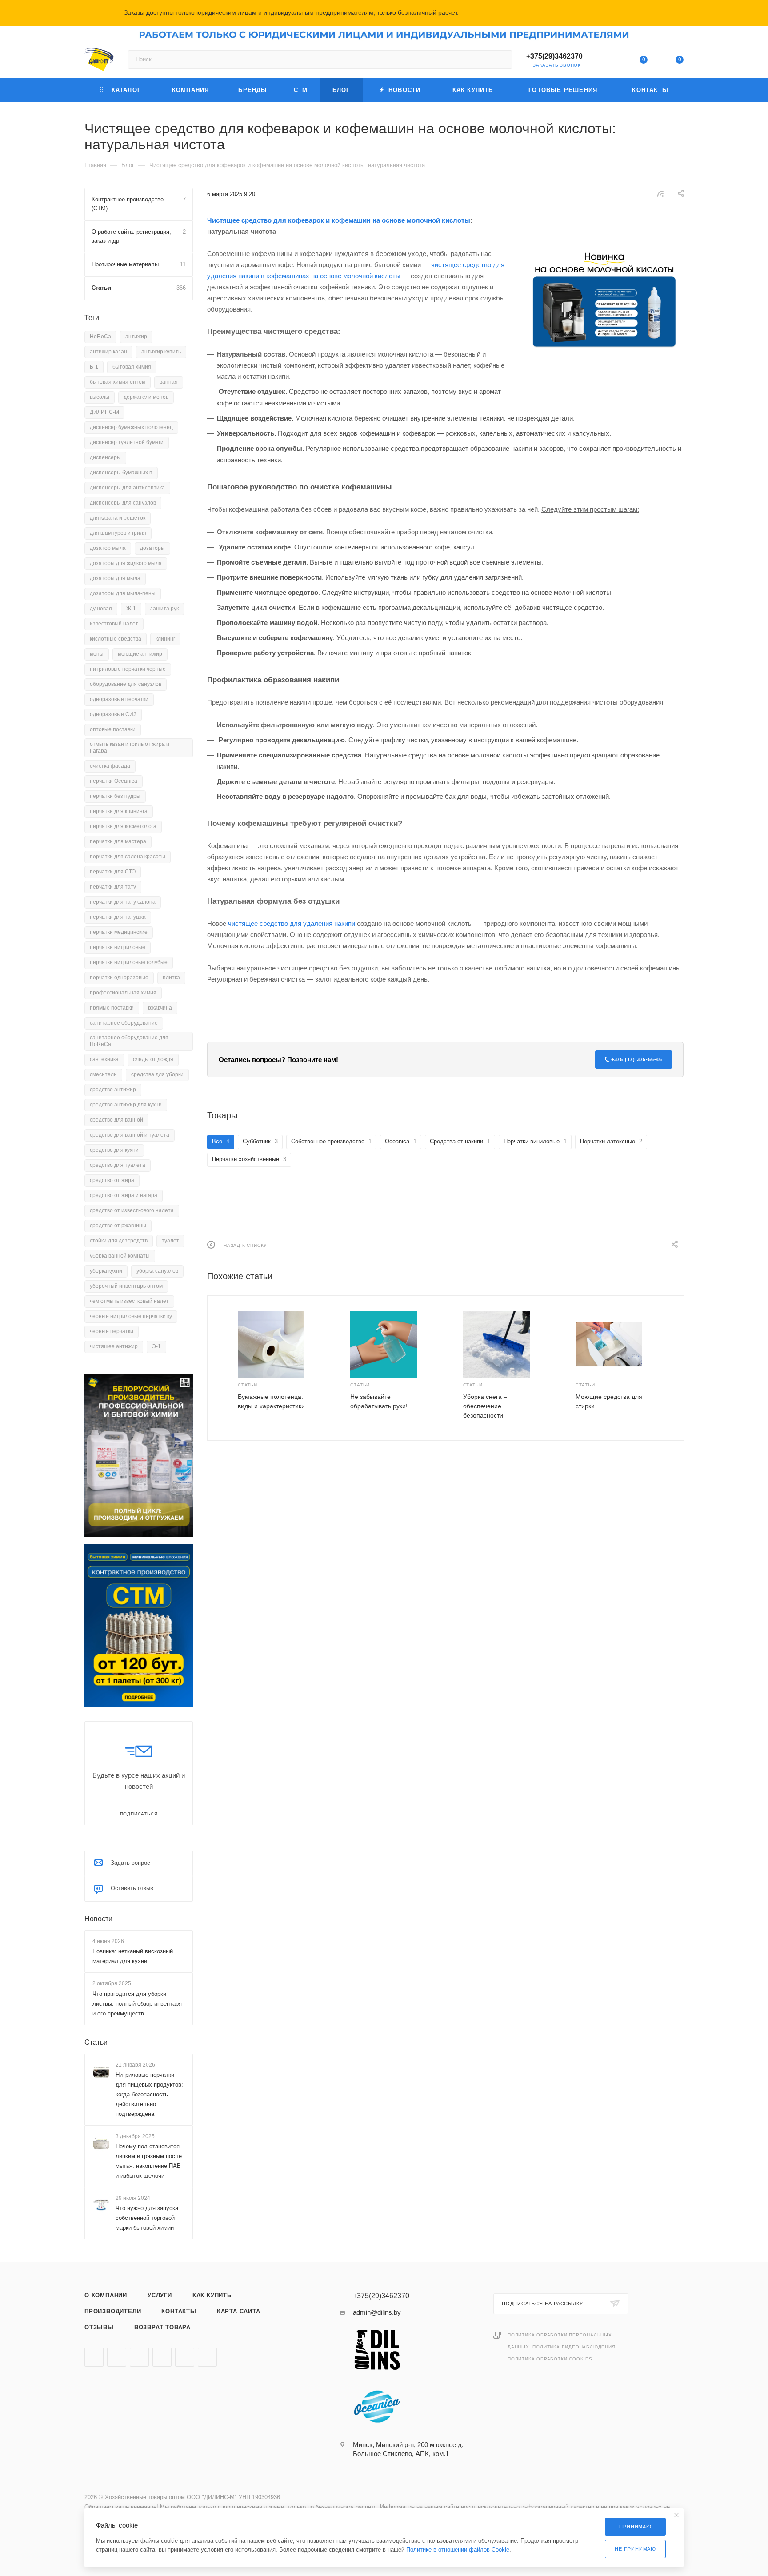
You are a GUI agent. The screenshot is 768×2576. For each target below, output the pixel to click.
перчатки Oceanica (114, 781)
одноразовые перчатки (119, 699)
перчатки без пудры (115, 796)
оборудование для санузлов (126, 684)
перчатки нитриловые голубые (129, 962)
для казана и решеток (118, 518)
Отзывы (99, 2327)
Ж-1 (131, 609)
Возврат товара (162, 2327)
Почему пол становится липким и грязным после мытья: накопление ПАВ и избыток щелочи (149, 2161)
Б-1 (94, 367)
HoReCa (100, 337)
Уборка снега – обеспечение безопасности (485, 1406)
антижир (136, 337)
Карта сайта (239, 2311)
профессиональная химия (123, 993)
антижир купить (161, 352)
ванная (169, 382)
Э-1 (156, 1346)
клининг (165, 639)
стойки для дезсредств (119, 1241)
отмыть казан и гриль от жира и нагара (130, 747)
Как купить (212, 2295)
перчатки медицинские (119, 932)
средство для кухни (114, 1150)
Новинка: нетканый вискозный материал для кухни (133, 1956)
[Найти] (501, 60)
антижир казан (108, 352)
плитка (171, 978)
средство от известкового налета (132, 1210)
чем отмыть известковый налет (129, 1301)
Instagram (94, 2357)
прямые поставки (112, 1008)
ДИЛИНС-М (104, 412)
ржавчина (160, 1008)
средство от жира (112, 1180)
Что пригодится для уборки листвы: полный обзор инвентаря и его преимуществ (137, 2003)
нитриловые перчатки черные (128, 669)
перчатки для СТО (113, 872)
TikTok (162, 2357)
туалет (170, 1241)
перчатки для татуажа (118, 917)
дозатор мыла (108, 548)
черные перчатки (112, 1331)
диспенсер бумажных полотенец (131, 427)
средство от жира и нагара (124, 1195)
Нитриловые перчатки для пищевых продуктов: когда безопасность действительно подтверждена (149, 2094)
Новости (98, 1919)
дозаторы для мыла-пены (123, 593)
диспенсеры (105, 457)
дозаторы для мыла (115, 578)
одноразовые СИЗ (113, 714)
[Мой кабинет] (607, 61)
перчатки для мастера (118, 841)
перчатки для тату (113, 887)
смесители (103, 1074)
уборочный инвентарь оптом (126, 1286)
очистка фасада (110, 766)
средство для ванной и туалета (130, 1135)
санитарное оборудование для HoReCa (129, 1041)
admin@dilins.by (377, 2312)
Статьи (96, 2042)
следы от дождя (153, 1059)
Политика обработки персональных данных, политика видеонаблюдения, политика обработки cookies (562, 2347)
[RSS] (660, 194)
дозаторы (152, 548)
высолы (100, 397)
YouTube (117, 2357)
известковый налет (114, 624)
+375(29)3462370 (554, 56)
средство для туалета (118, 1165)
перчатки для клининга (119, 811)
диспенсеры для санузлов (123, 503)
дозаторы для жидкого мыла (126, 563)
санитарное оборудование (124, 1023)
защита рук (164, 609)
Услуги (160, 2295)
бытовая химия (132, 367)
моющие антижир (140, 654)
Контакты (179, 2311)
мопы (97, 654)
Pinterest (185, 2357)
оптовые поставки (113, 729)
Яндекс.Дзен (139, 2357)
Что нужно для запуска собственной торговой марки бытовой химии (147, 2218)
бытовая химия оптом (118, 382)
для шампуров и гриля (118, 533)
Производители (113, 2311)
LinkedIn (207, 2357)
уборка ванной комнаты (120, 1256)
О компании (106, 2295)
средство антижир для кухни (126, 1105)
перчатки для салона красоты (128, 857)
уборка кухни (106, 1271)
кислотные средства (116, 639)
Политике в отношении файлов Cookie (458, 2550)
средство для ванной (116, 1120)
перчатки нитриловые (118, 947)
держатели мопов (146, 397)
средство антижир (113, 1090)
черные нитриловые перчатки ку (131, 1316)
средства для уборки (157, 1074)
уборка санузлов (157, 1271)
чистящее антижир (114, 1346)
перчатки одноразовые (119, 978)
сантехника (104, 1059)
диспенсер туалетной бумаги (127, 442)
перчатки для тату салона (123, 902)
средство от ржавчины (118, 1226)
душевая (101, 609)
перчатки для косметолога (123, 826)
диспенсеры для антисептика (127, 488)
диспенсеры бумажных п (121, 473)
